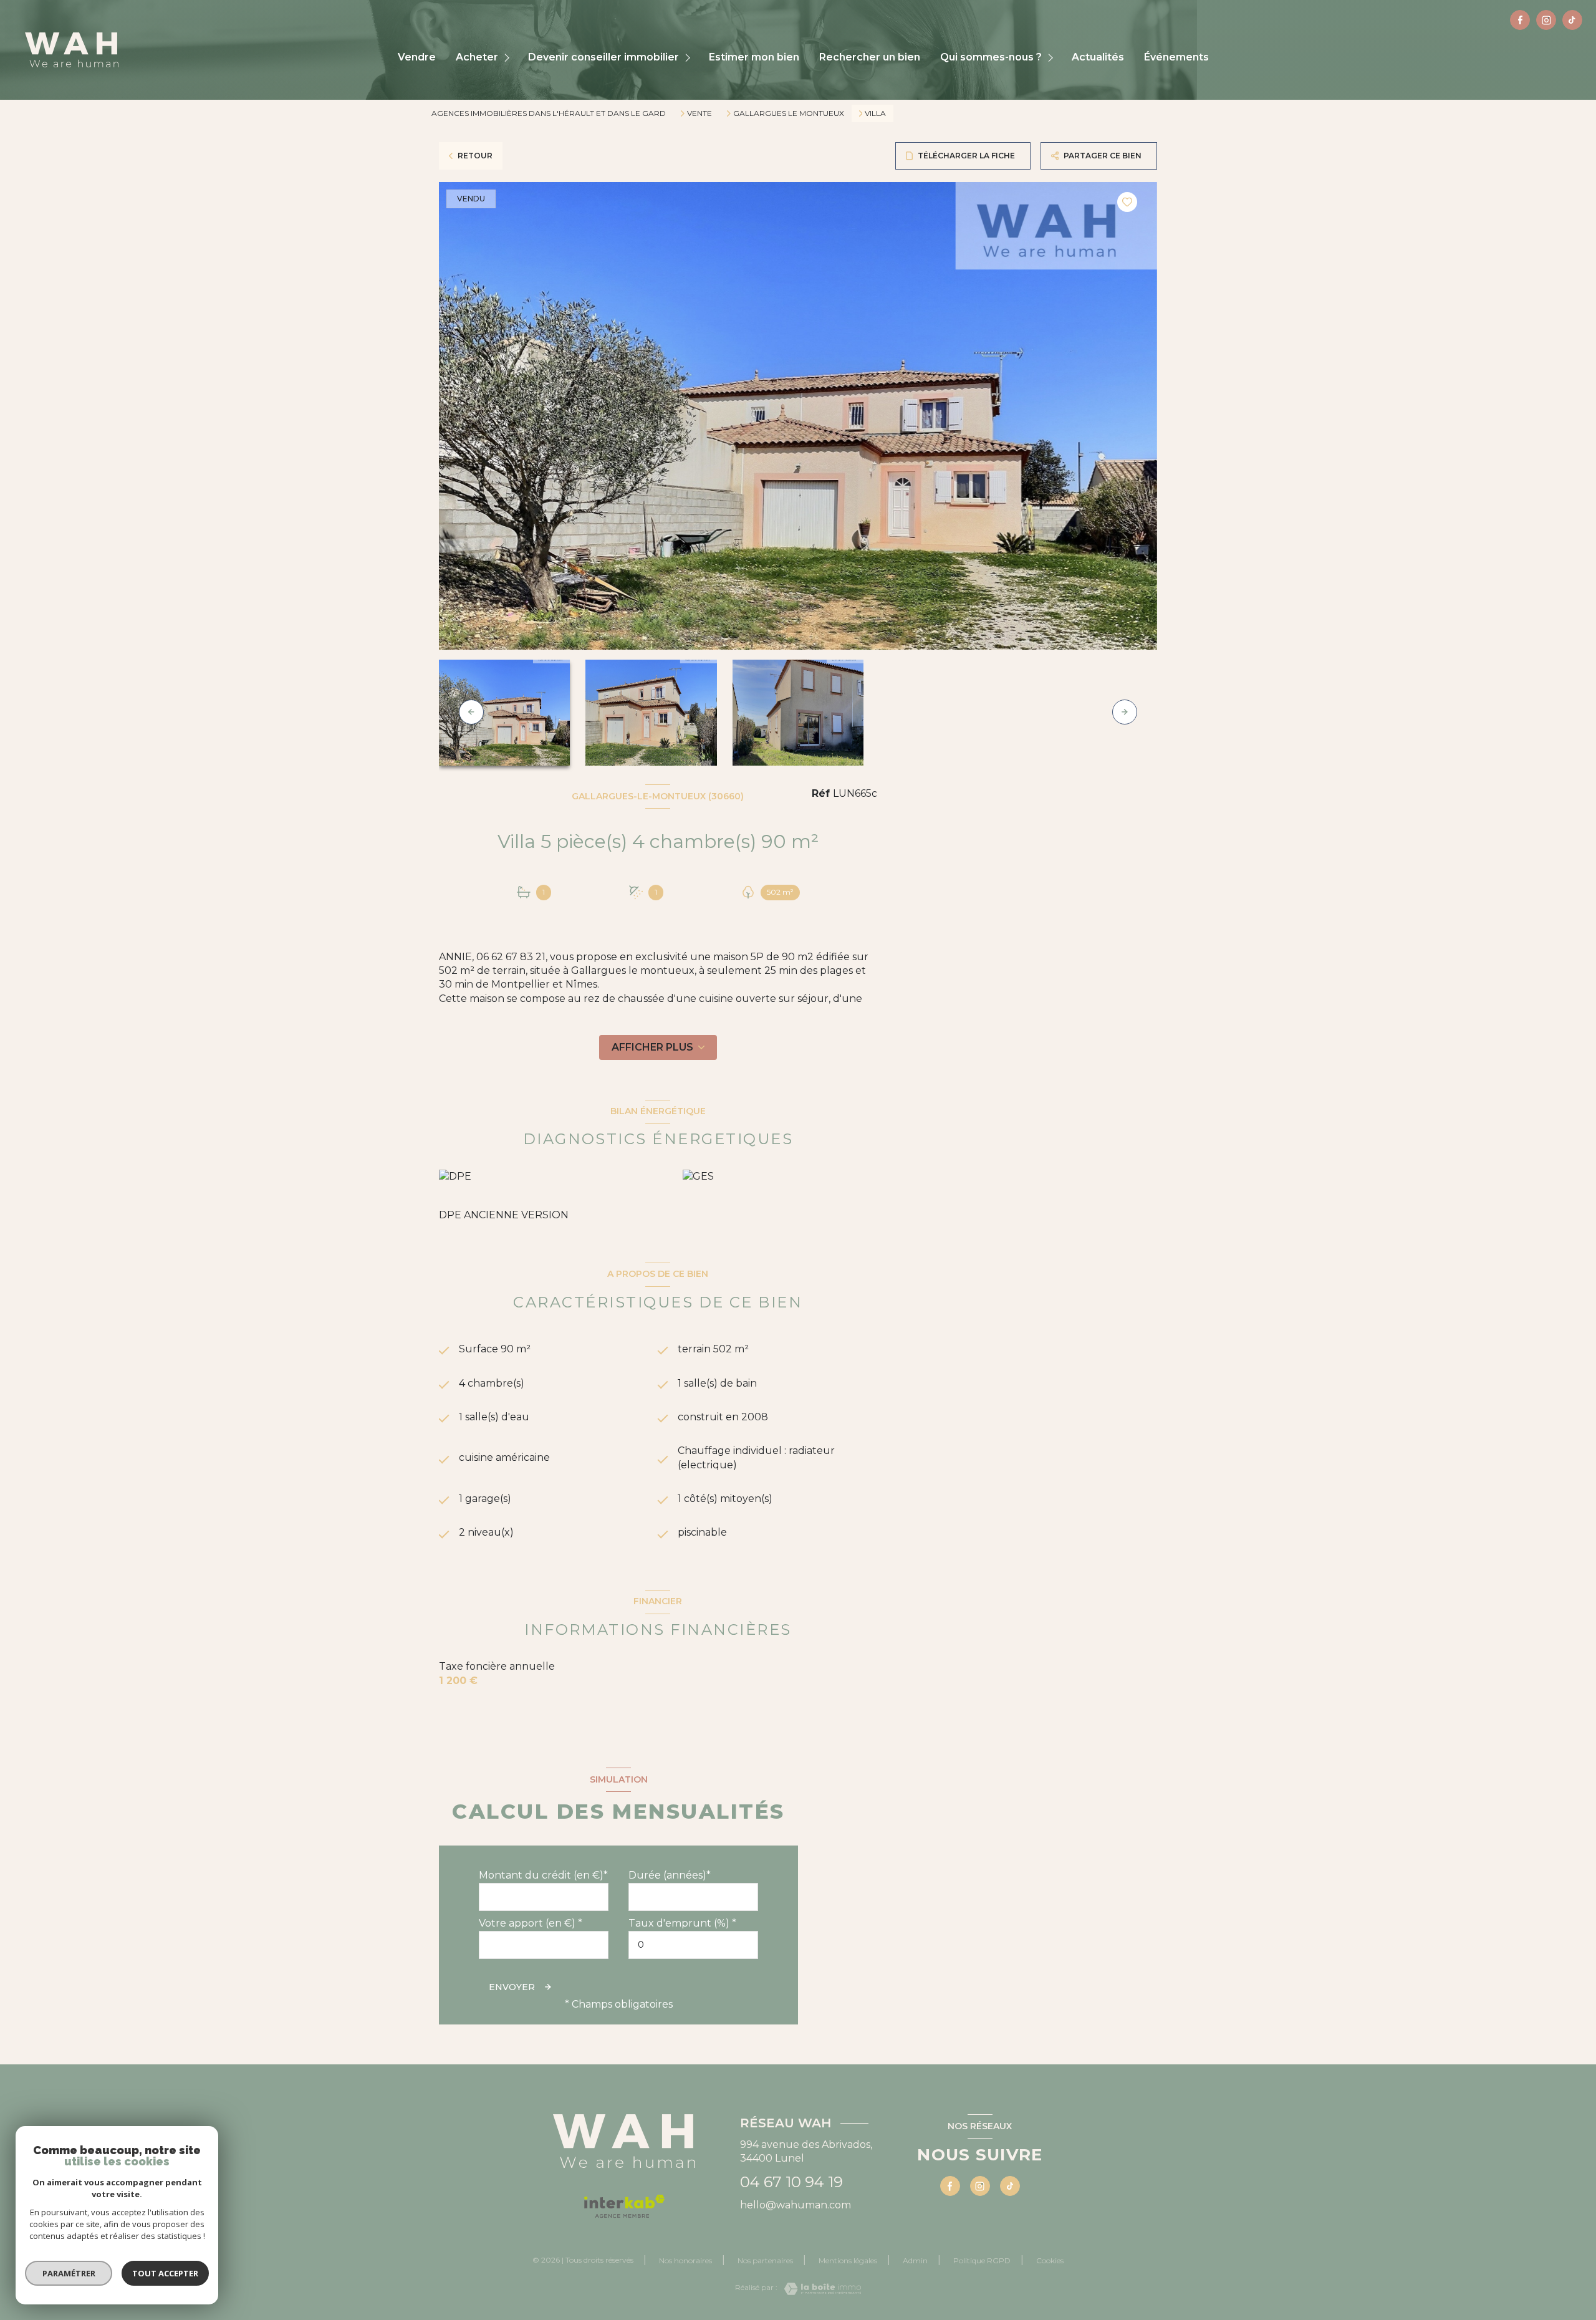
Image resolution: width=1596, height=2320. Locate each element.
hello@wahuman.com (796, 2205)
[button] (1125, 712)
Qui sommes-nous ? (991, 57)
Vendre (417, 57)
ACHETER (477, 57)
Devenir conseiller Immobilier (603, 57)
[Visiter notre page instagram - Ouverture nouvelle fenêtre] (1546, 20)
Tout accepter (165, 2273)
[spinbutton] (693, 1945)
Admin (915, 2260)
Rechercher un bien (870, 57)
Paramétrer (69, 2273)
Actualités (1098, 57)
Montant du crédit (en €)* (543, 1875)
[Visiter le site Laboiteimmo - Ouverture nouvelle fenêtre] (819, 2289)
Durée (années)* (670, 1875)
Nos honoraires (685, 2260)
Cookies (1050, 2261)
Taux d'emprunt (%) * (682, 1923)
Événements (1176, 57)
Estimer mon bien (754, 57)
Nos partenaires (765, 2260)
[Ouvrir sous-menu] (508, 58)
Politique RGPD (982, 2260)
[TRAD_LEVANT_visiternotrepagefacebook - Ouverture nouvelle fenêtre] (1520, 20)
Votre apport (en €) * (531, 1923)
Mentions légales (848, 2260)
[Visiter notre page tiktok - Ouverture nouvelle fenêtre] (1572, 20)
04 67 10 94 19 (791, 2182)
